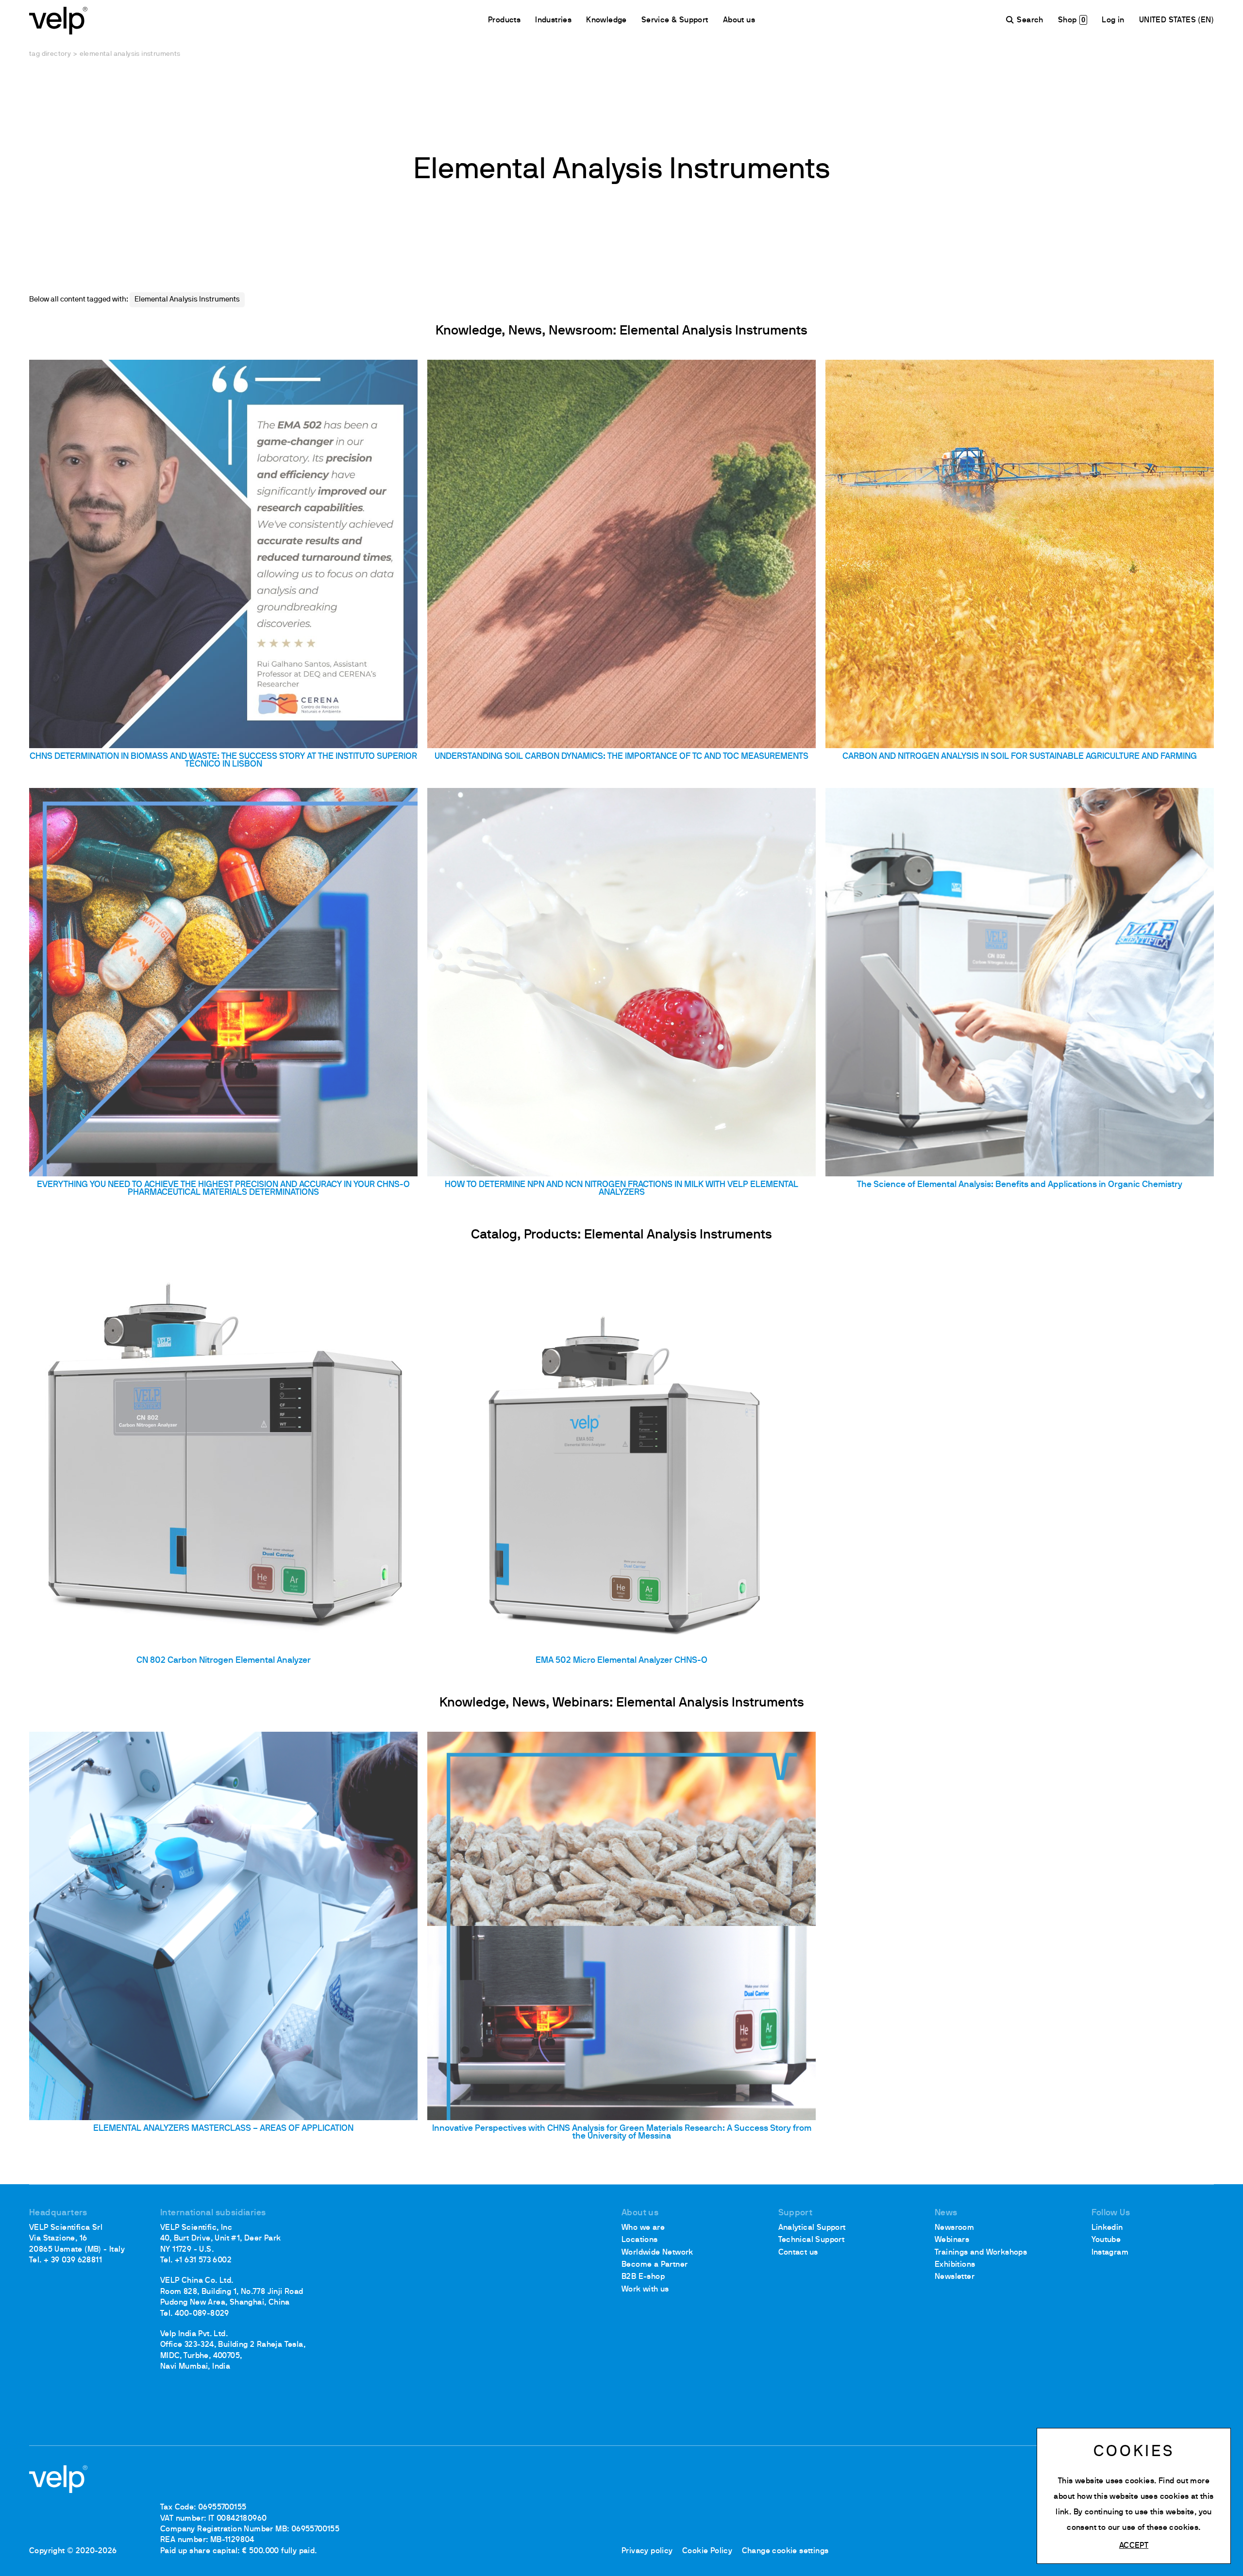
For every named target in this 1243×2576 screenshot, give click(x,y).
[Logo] (58, 20)
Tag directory (50, 54)
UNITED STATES (1169, 20)
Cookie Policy (707, 2551)
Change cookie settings (785, 2551)
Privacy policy (647, 2551)
